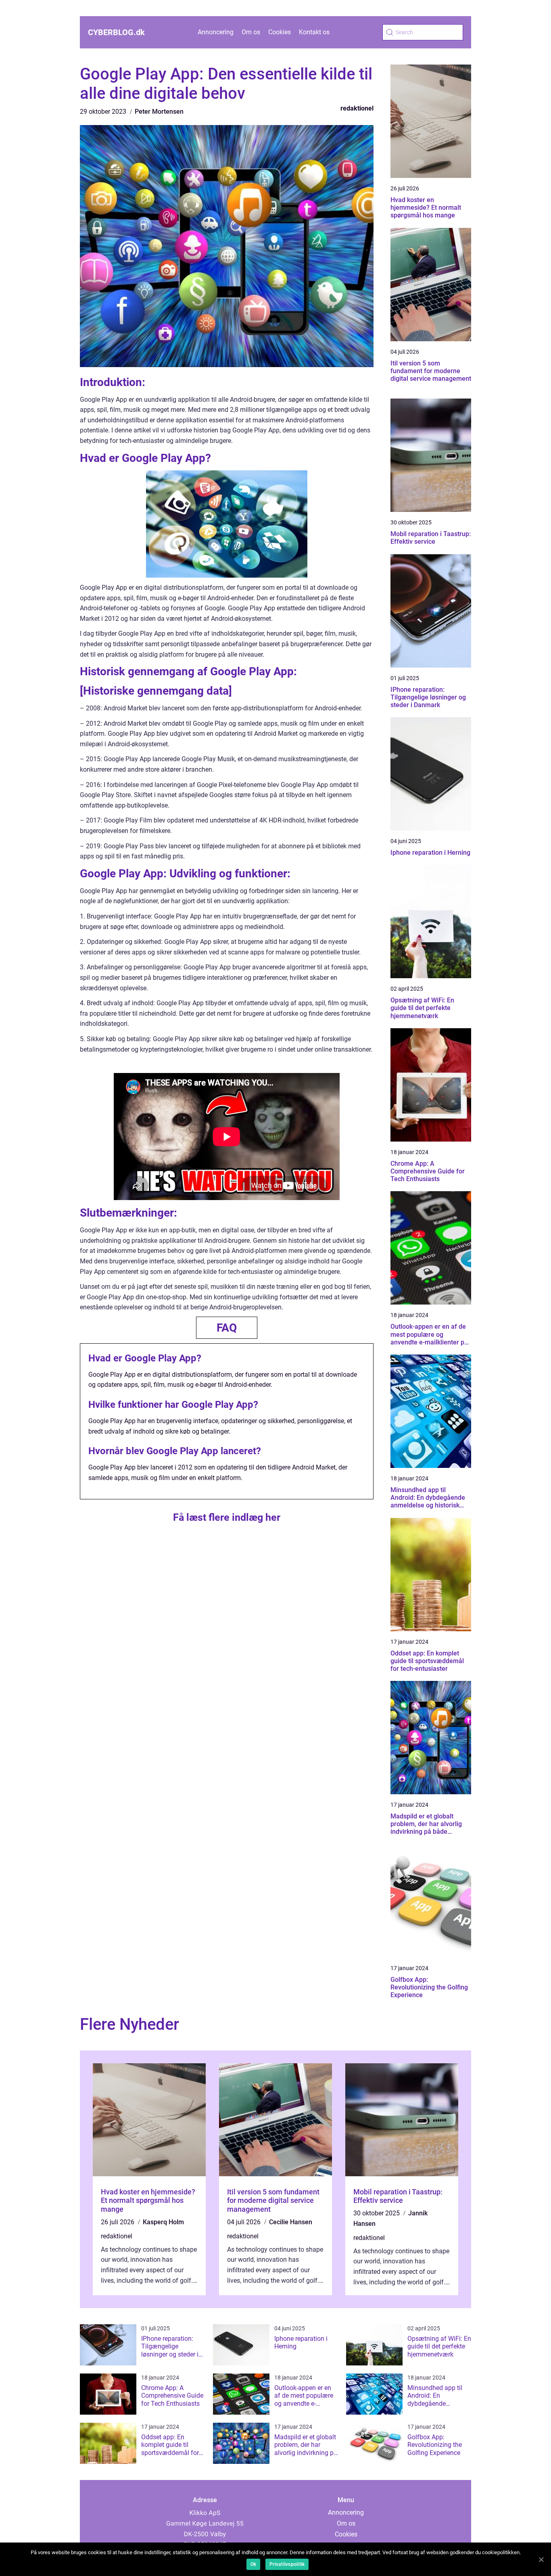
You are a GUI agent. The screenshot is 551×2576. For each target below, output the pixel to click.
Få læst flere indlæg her (227, 1517)
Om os (251, 32)
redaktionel (357, 108)
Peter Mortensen (159, 112)
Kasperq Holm (163, 2222)
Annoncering (216, 32)
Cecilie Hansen (291, 2222)
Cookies (280, 32)
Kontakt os (314, 32)
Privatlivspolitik (287, 2564)
